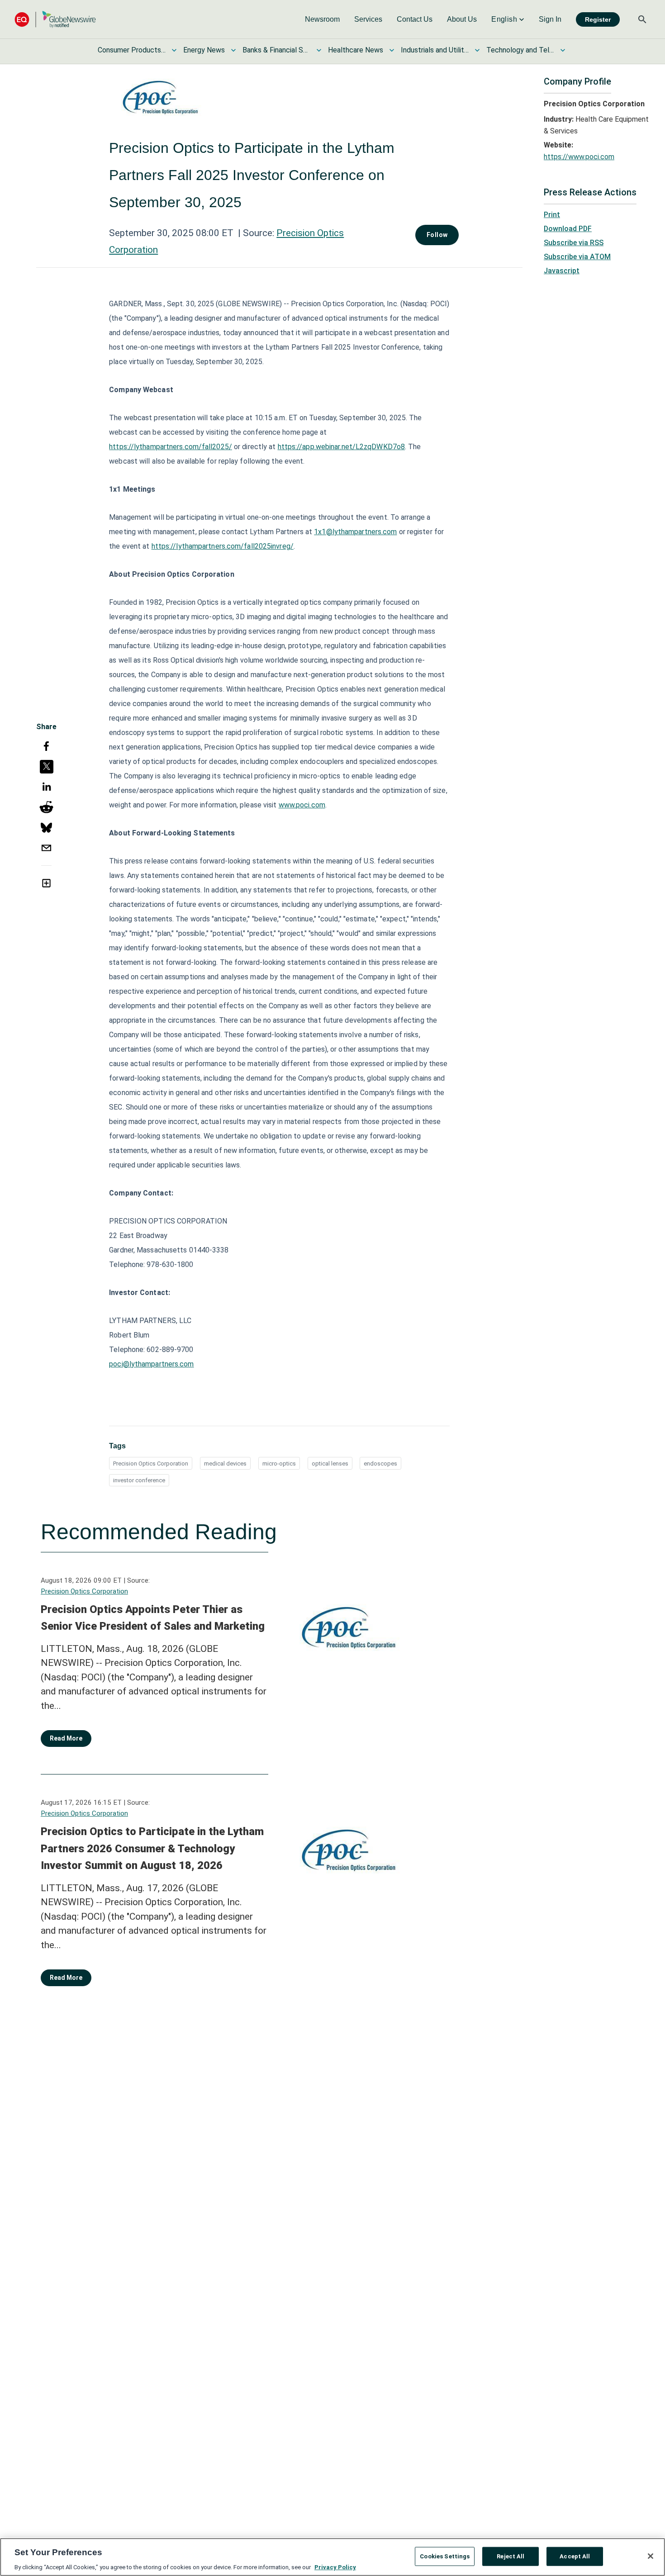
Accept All (575, 2556)
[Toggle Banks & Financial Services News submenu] (319, 50)
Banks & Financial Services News (276, 50)
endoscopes (380, 1464)
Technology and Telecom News (520, 50)
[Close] (651, 2556)
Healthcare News (356, 50)
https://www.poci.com (579, 157)
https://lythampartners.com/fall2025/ (171, 447)
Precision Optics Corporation (151, 1464)
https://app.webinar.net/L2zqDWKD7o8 (342, 447)
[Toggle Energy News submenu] (233, 50)
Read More (66, 1738)
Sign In (550, 19)
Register (598, 19)
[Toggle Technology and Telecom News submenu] (563, 50)
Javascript (562, 271)
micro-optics (279, 1464)
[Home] (55, 19)
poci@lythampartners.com (151, 1364)
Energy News (204, 50)
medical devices (225, 1464)
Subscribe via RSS (574, 243)
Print (552, 215)
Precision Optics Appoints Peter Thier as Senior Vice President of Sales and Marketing (153, 1618)
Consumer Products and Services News (132, 50)
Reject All (511, 2556)
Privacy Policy (335, 2567)
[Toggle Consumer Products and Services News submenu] (174, 50)
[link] (322, 19)
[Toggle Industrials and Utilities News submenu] (477, 50)
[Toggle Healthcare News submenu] (392, 50)
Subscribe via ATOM (577, 257)
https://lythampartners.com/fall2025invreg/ (223, 546)
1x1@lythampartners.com (355, 532)
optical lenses (330, 1464)
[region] (332, 2557)
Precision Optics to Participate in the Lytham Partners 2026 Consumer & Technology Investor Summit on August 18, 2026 (152, 1848)
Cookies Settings (445, 2556)
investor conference (139, 1480)
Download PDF (568, 229)
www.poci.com (302, 805)
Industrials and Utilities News (435, 50)
